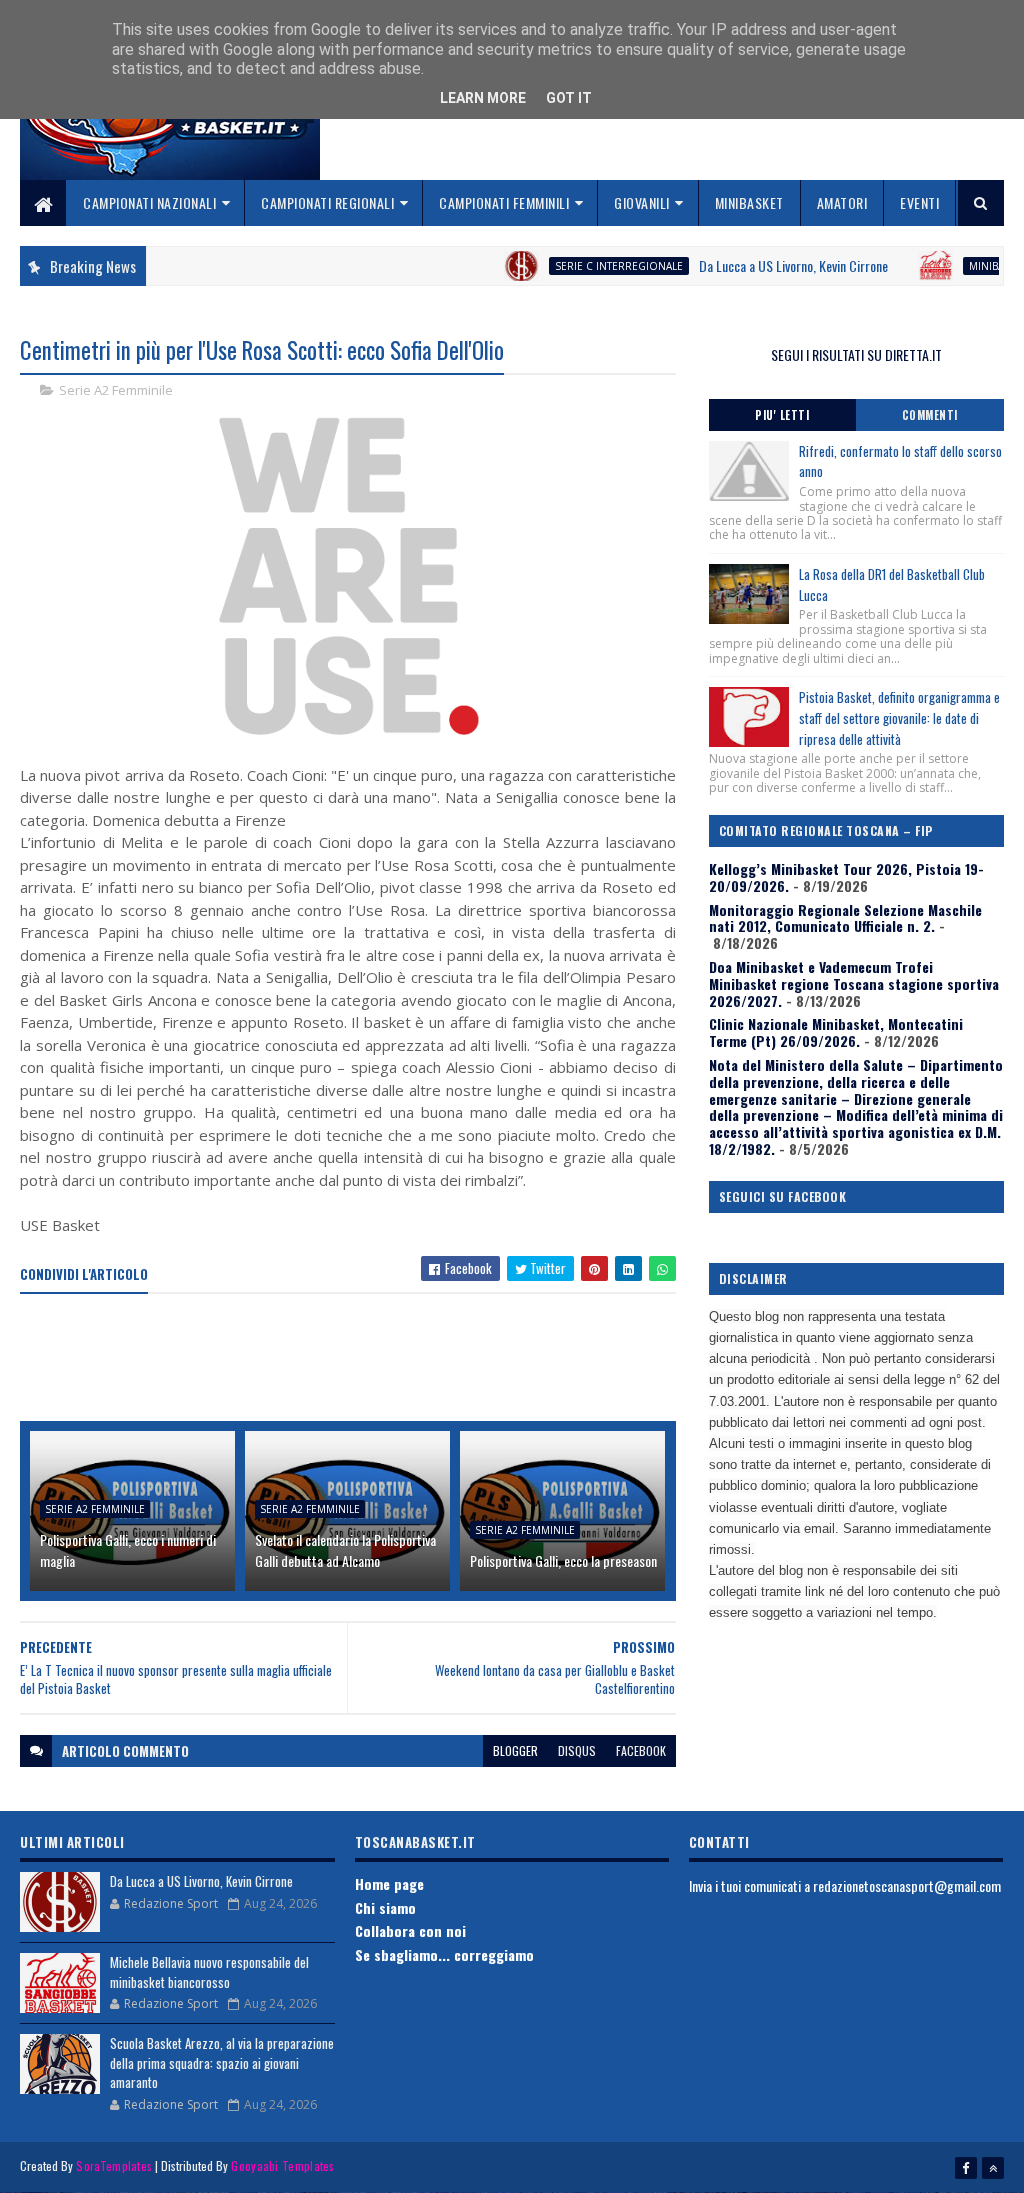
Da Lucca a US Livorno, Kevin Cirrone (760, 265)
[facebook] (966, 2168)
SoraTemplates (114, 2165)
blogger (515, 1750)
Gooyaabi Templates (282, 2165)
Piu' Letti (782, 415)
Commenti (930, 415)
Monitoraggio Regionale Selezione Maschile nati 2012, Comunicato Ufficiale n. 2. (845, 918)
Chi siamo (385, 1907)
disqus (577, 1750)
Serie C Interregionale (586, 266)
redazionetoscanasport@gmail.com (907, 1885)
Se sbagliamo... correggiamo (444, 1954)
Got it (569, 98)
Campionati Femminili (504, 202)
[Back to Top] (993, 2168)
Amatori (842, 202)
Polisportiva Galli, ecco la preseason (563, 1560)
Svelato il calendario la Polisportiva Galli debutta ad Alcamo (345, 1550)
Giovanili (642, 202)
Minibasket (749, 202)
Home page (389, 1883)
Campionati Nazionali (149, 202)
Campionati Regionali (327, 202)
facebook (641, 1750)
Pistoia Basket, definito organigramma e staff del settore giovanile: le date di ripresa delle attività (899, 718)
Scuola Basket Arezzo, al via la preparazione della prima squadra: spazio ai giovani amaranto (222, 2062)
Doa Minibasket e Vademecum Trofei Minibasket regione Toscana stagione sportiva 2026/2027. (854, 983)
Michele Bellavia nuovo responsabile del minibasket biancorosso (209, 1972)
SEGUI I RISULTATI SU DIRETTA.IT (856, 354)
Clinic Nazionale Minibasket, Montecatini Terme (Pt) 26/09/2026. (836, 1032)
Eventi (919, 202)
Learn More (483, 98)
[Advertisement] (384, 1359)
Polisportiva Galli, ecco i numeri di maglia (128, 1550)
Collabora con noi (410, 1930)
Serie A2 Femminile (116, 390)
